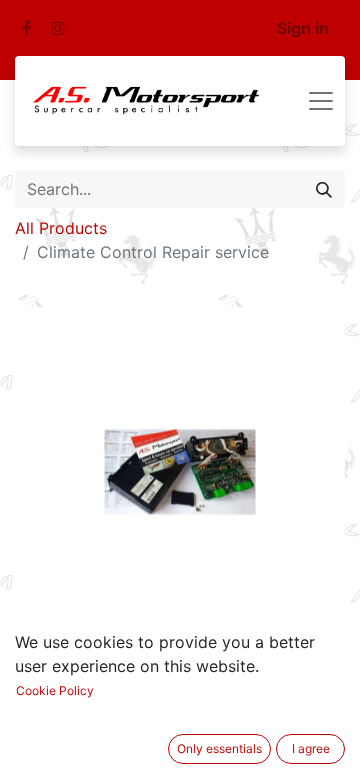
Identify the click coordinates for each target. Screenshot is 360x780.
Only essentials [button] (219, 748)
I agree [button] (311, 748)
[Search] (324, 189)
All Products (61, 228)
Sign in (303, 28)
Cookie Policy (55, 690)
